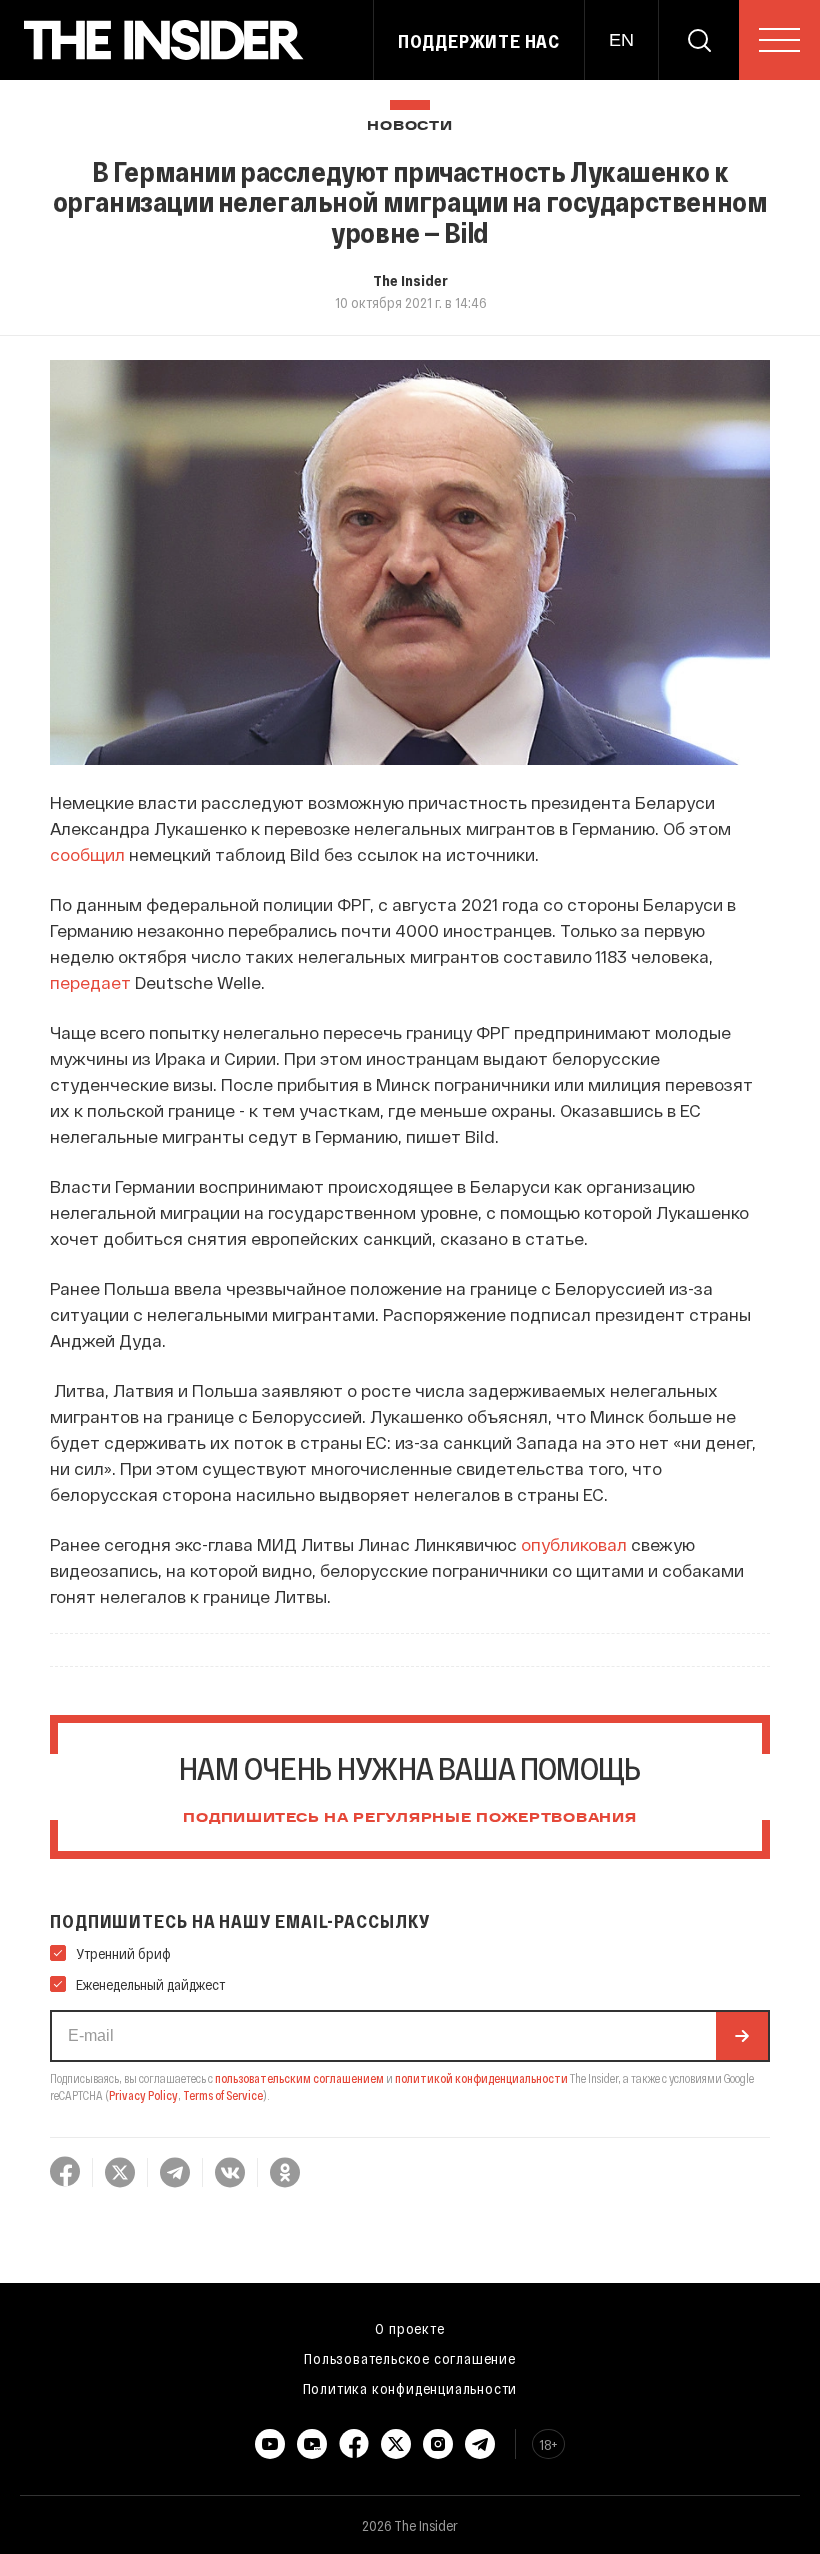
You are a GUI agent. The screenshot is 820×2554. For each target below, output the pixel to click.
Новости (409, 126)
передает (92, 982)
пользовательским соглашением (299, 2078)
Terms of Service (223, 2095)
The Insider (410, 280)
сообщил (89, 854)
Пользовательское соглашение (410, 2358)
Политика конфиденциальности (410, 2388)
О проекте (409, 2328)
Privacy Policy (143, 2095)
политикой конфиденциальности (481, 2078)
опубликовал (574, 1544)
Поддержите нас (479, 41)
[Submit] (742, 2036)
